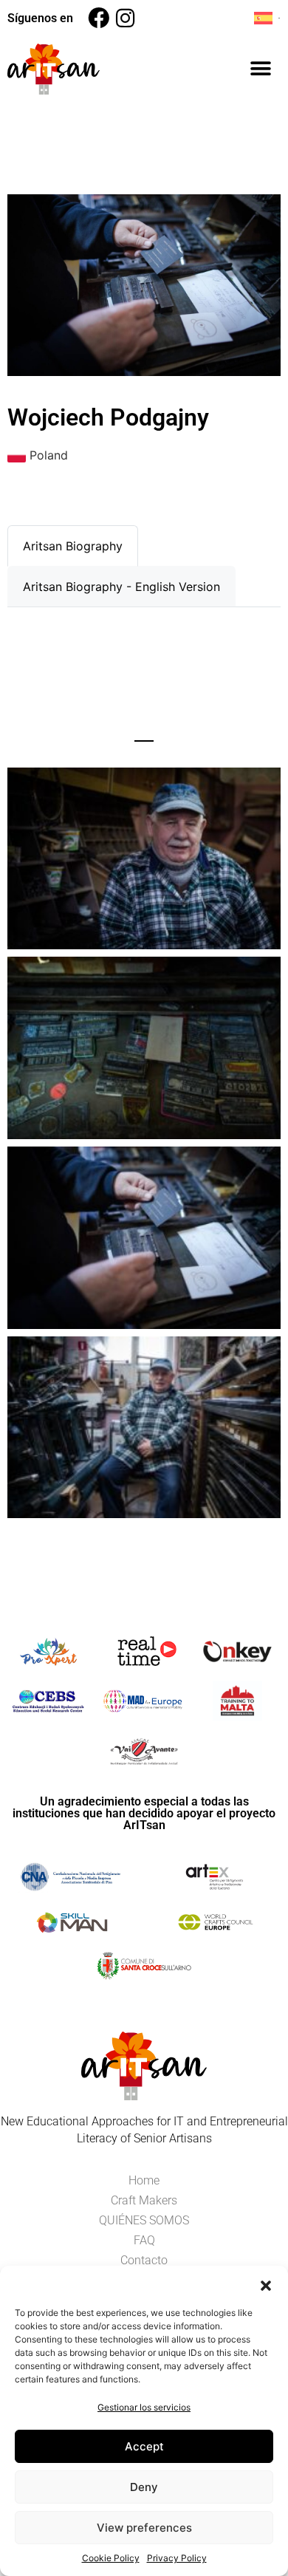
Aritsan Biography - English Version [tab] (121, 587)
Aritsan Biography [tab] (73, 546)
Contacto (144, 2260)
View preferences (144, 2528)
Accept (144, 2446)
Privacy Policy (177, 2558)
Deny (144, 2487)
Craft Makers (144, 2200)
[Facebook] (99, 18)
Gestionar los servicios (144, 2407)
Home (144, 2180)
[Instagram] (125, 18)
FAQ (144, 2240)
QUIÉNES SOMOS (144, 2220)
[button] (266, 2284)
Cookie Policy (111, 2558)
